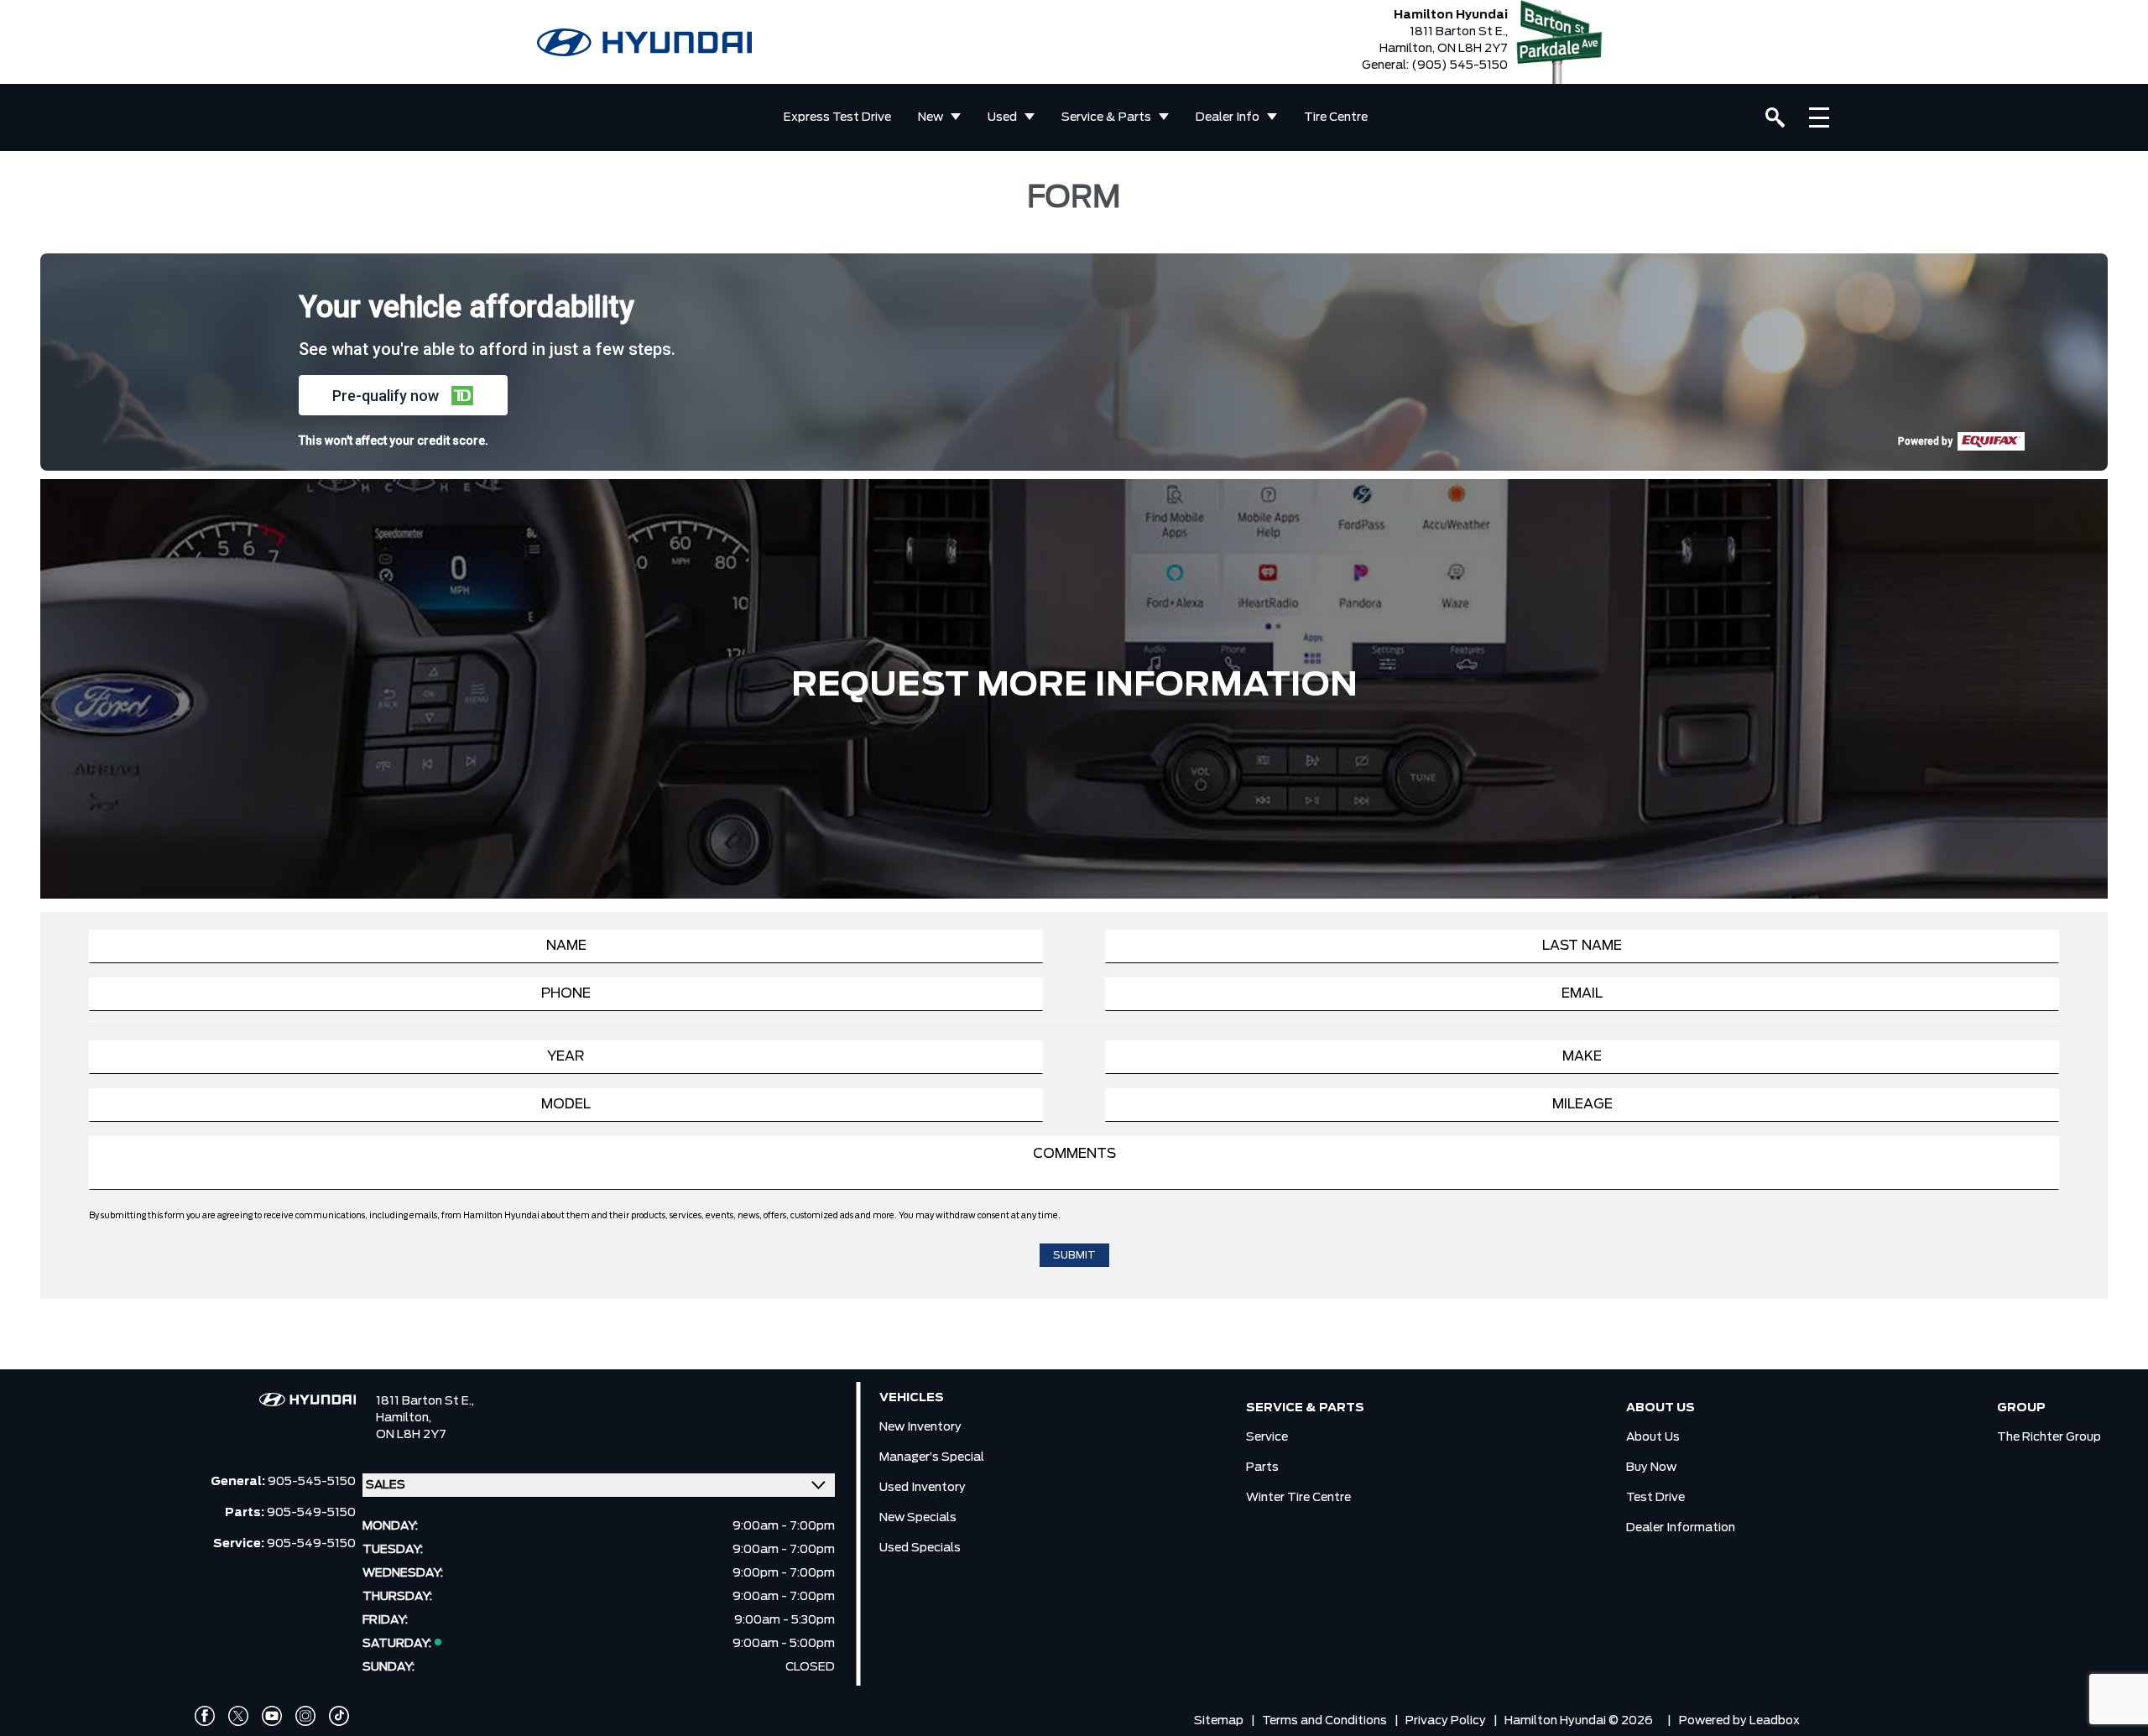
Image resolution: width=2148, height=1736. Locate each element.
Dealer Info (1228, 117)
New (931, 117)
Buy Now (1651, 1468)
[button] (403, 395)
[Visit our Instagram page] (305, 1716)
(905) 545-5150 (1460, 65)
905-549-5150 (311, 1513)
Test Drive (1655, 1498)
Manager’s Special (932, 1457)
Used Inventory (923, 1488)
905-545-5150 (312, 1482)
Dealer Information (1681, 1528)
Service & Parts (1106, 117)
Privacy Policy (1446, 1721)
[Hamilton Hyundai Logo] (644, 42)
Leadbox (1775, 1721)
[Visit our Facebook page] (205, 1716)
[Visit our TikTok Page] (339, 1716)
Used (1002, 117)
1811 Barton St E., (425, 1401)
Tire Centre (1336, 117)
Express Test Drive (837, 117)
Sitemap (1219, 1721)
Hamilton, (404, 1418)
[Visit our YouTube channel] (272, 1716)
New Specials (918, 1518)
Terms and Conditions (1324, 1721)
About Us (1653, 1437)
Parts (1262, 1468)
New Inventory (920, 1427)
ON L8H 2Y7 (411, 1435)
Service (1267, 1437)
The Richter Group (2049, 1437)
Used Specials (920, 1548)
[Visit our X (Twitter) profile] (238, 1716)
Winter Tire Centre (1298, 1498)
